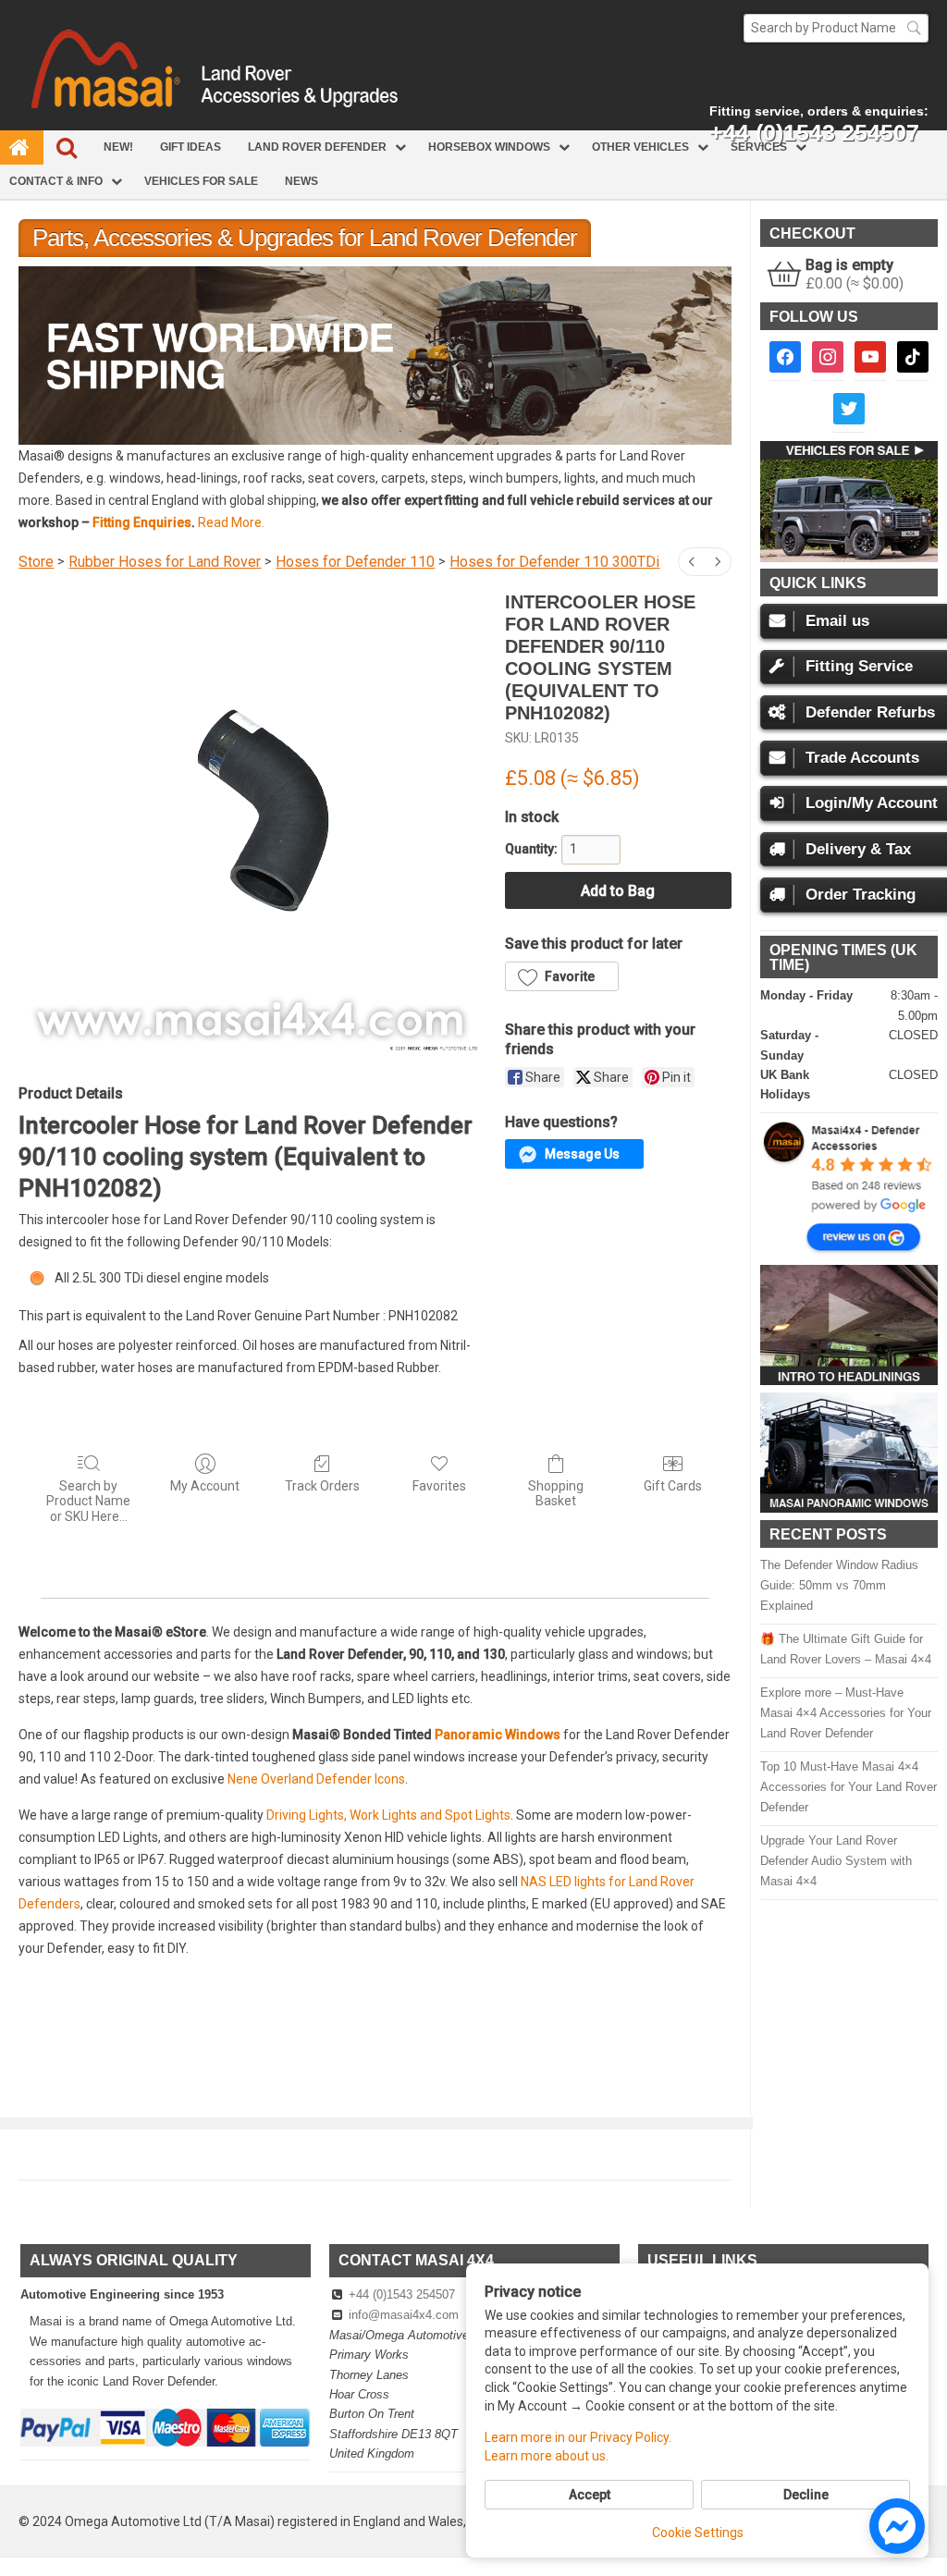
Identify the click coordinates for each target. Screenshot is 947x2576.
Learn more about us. (547, 2456)
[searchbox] (836, 28)
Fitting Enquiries (142, 522)
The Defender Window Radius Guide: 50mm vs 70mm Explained (839, 1585)
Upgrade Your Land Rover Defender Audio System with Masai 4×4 (836, 1861)
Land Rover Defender (317, 147)
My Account (205, 1486)
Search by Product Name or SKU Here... (88, 1502)
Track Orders (322, 1486)
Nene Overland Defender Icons (316, 1779)
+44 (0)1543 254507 (402, 2294)
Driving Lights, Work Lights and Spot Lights (388, 1815)
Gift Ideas (191, 147)
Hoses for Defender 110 (355, 562)
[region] (375, 356)
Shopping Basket (556, 1494)
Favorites (439, 1486)
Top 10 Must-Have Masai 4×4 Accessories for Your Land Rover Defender (849, 1787)
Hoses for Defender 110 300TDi (554, 562)
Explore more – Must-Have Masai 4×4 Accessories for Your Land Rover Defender (846, 1713)
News (301, 181)
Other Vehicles (640, 147)
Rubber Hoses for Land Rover (165, 562)
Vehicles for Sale (201, 181)
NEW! (118, 147)
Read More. (231, 522)
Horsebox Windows (489, 147)
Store (36, 562)
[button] (378, 356)
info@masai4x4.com (404, 2315)
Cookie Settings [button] (698, 2533)
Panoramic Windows (498, 1735)
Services (759, 147)
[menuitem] (692, 562)
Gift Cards (673, 1486)
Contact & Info (56, 181)
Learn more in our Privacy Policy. (578, 2437)
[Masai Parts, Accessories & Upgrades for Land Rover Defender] (473, 126)
